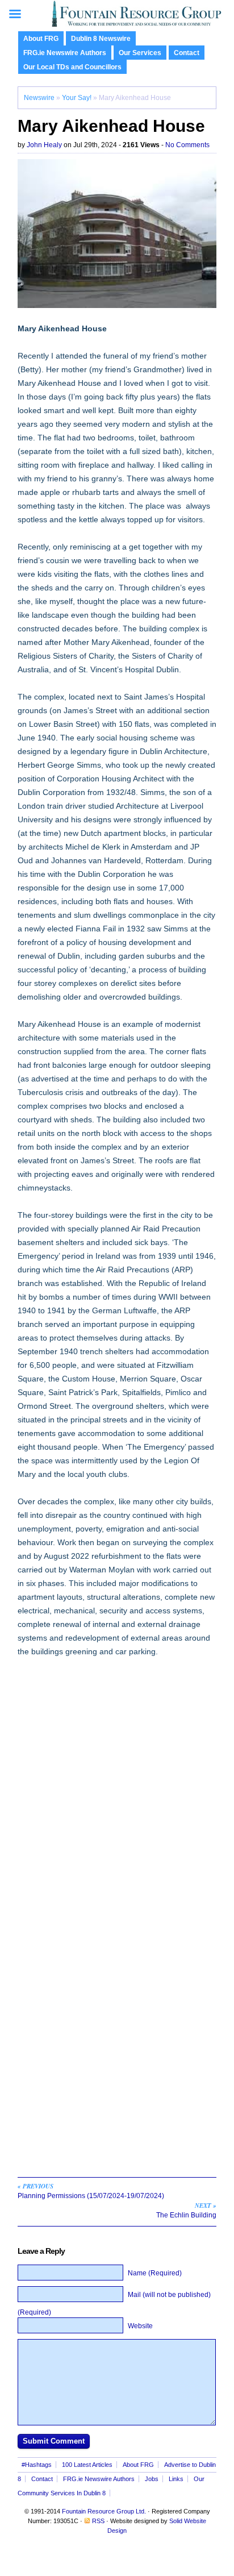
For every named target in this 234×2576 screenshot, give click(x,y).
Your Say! (77, 98)
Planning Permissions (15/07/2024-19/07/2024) (91, 2191)
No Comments (187, 145)
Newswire (39, 98)
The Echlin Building (186, 2210)
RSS (98, 2521)
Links (176, 2479)
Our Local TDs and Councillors (72, 67)
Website (140, 2326)
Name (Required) (155, 2273)
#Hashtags (37, 2465)
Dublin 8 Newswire (101, 39)
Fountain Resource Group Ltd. (104, 2511)
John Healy (44, 145)
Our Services (140, 53)
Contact (187, 53)
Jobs (152, 2479)
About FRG (41, 39)
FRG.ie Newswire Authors (65, 53)
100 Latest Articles (87, 2465)
